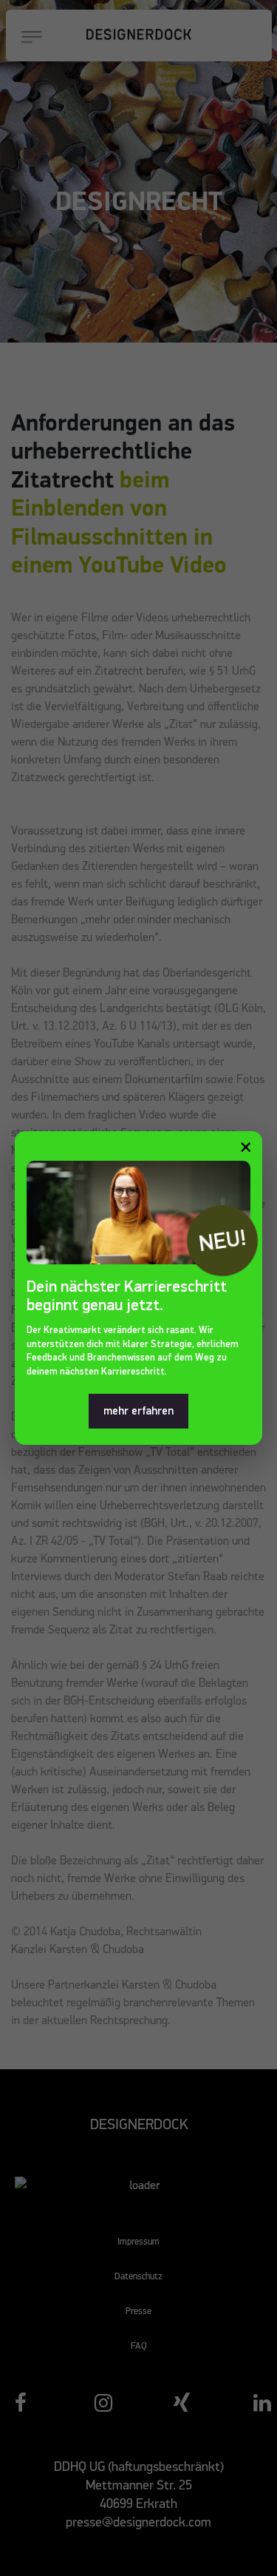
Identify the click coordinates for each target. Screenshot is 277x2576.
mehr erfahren (138, 1411)
